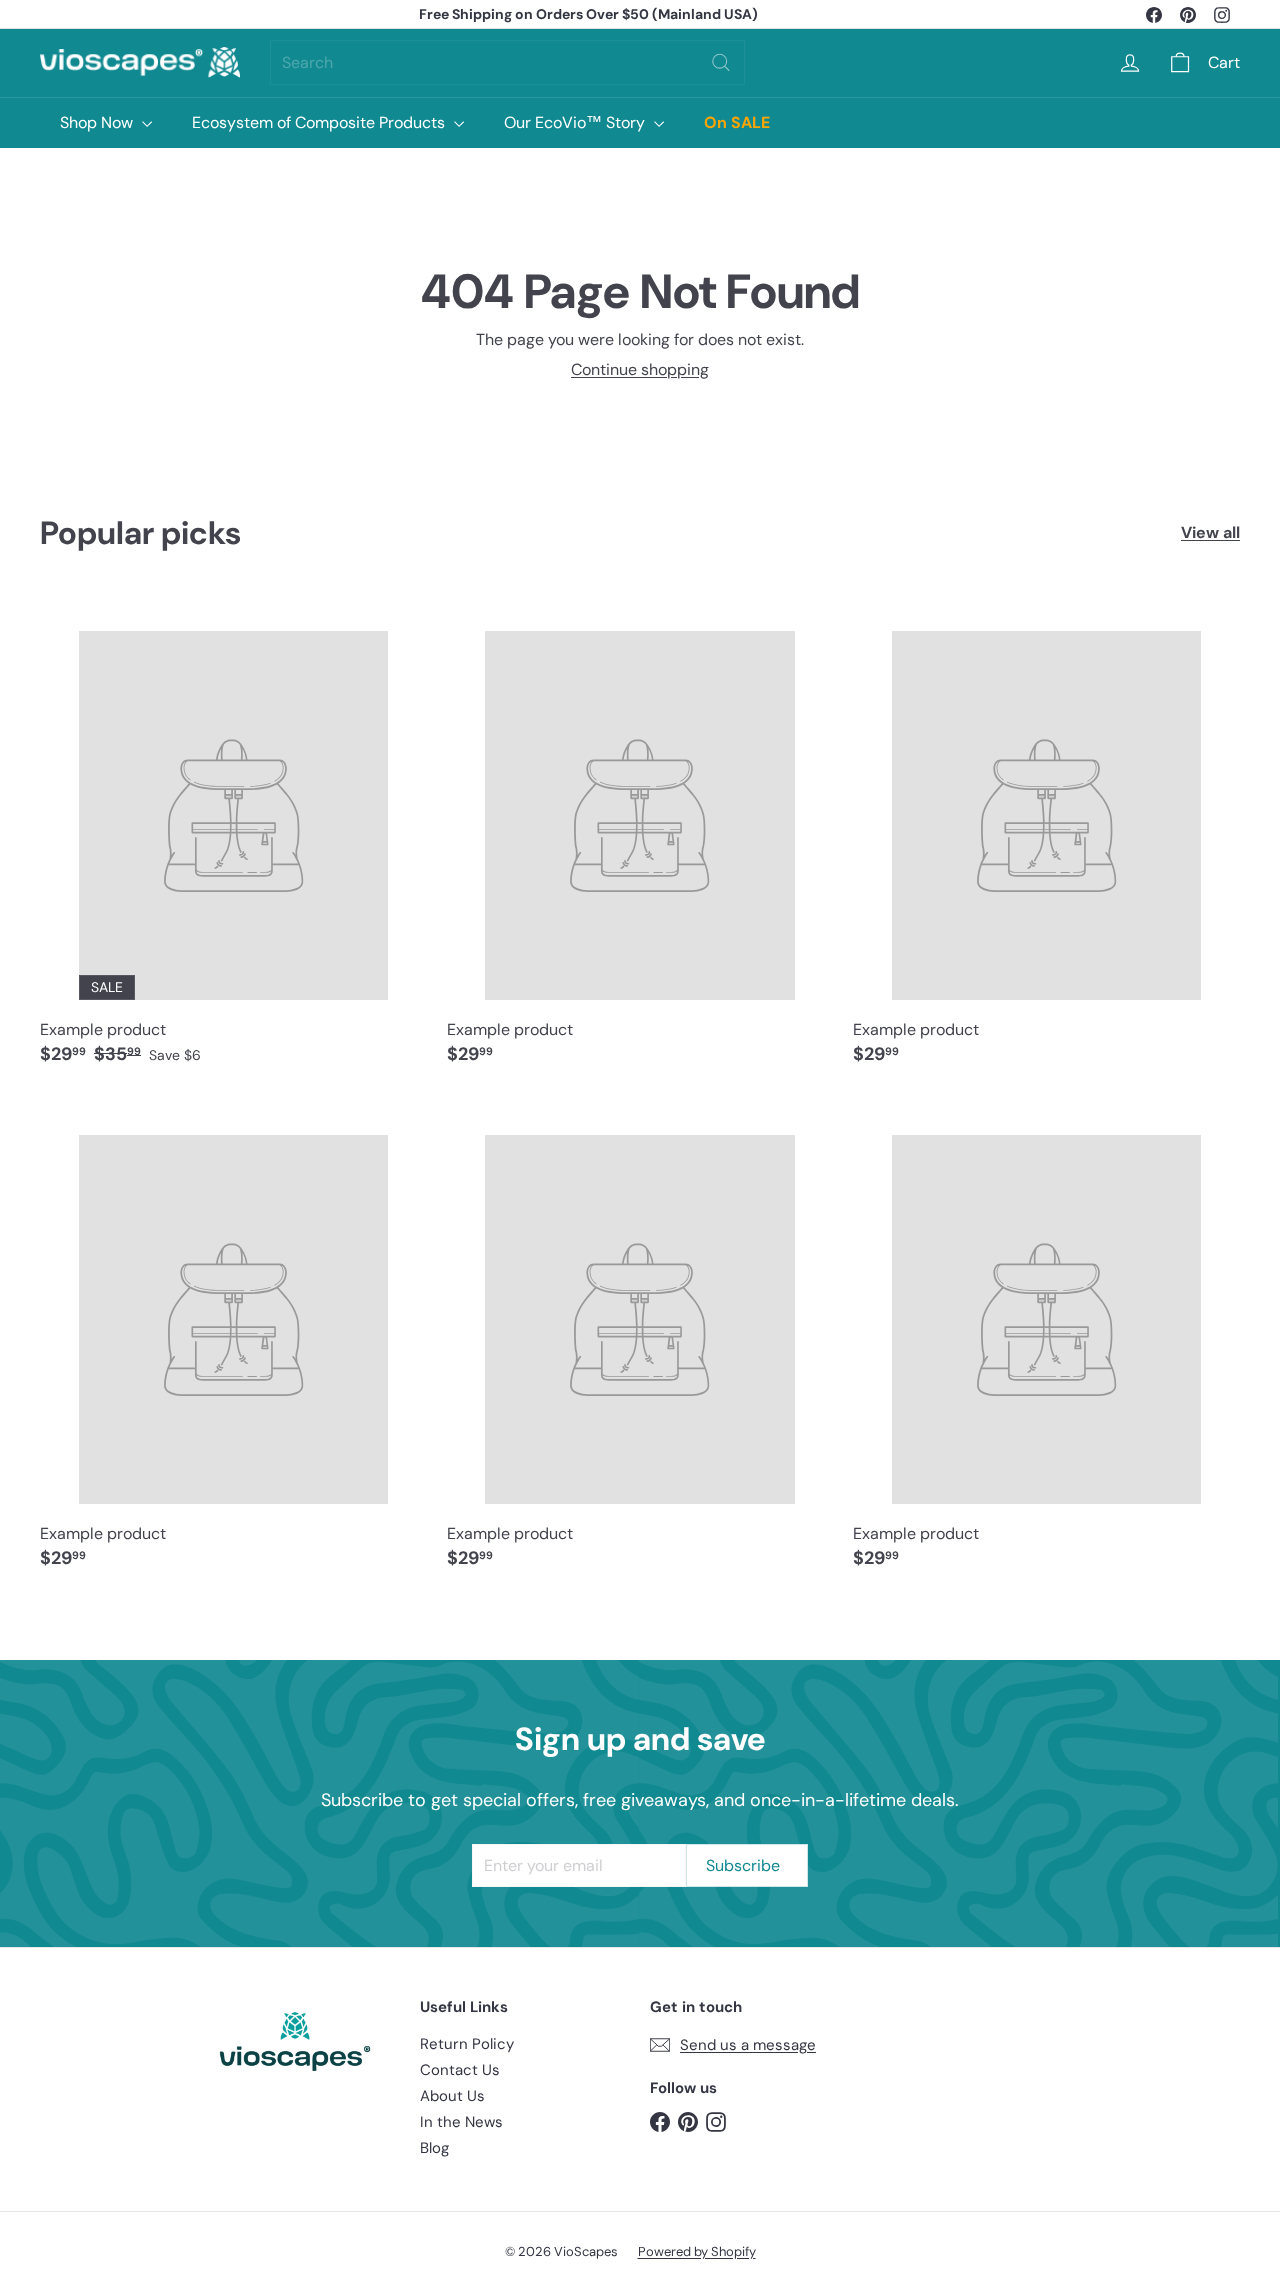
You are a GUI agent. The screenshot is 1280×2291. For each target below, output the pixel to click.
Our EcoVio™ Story (576, 122)
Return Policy (467, 2044)
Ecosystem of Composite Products (320, 122)
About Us (452, 2096)
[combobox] (507, 62)
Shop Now (98, 122)
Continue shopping (640, 369)
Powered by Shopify (697, 2251)
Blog (434, 2148)
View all (1210, 532)
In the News (461, 2122)
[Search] (721, 62)
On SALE (737, 122)
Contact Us (460, 2070)
